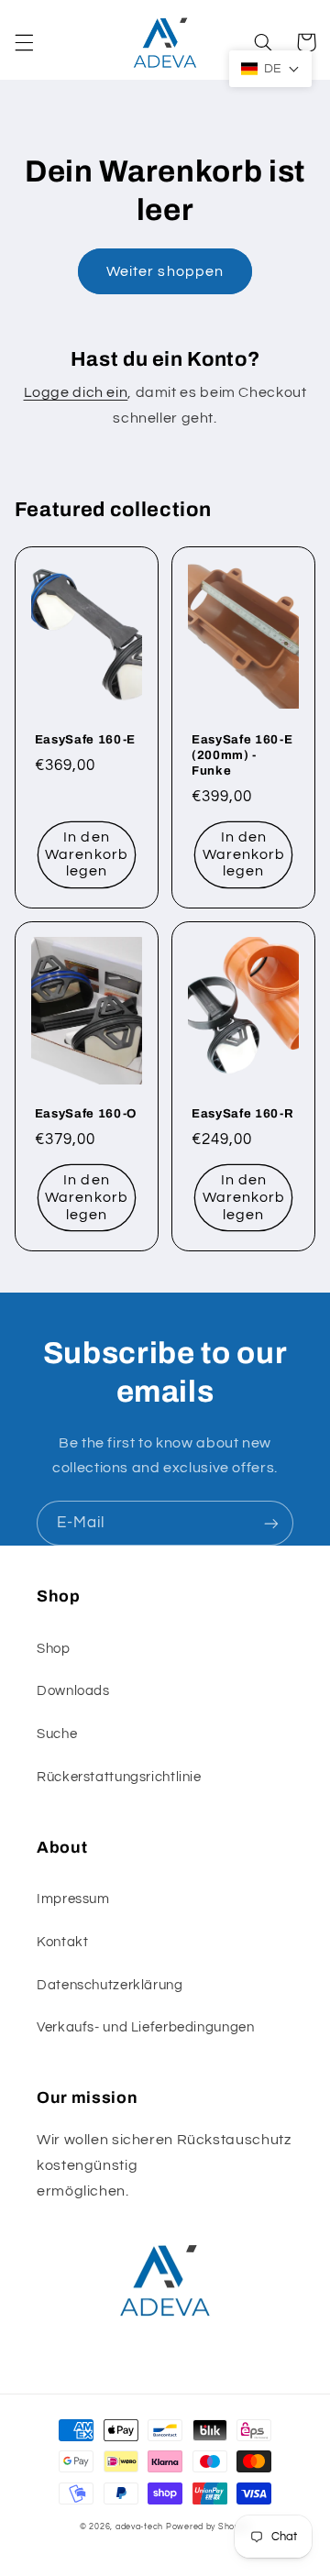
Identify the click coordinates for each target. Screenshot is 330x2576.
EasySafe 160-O (86, 1113)
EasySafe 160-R (242, 1113)
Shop (54, 1649)
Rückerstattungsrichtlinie (119, 1777)
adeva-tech (139, 2527)
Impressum (73, 1899)
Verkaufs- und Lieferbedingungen (146, 2027)
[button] (24, 42)
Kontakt (62, 1942)
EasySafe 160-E (85, 739)
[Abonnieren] (271, 1523)
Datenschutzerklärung (110, 1985)
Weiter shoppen (165, 271)
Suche (57, 1734)
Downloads (73, 1691)
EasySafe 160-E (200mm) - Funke (242, 755)
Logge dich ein (76, 392)
